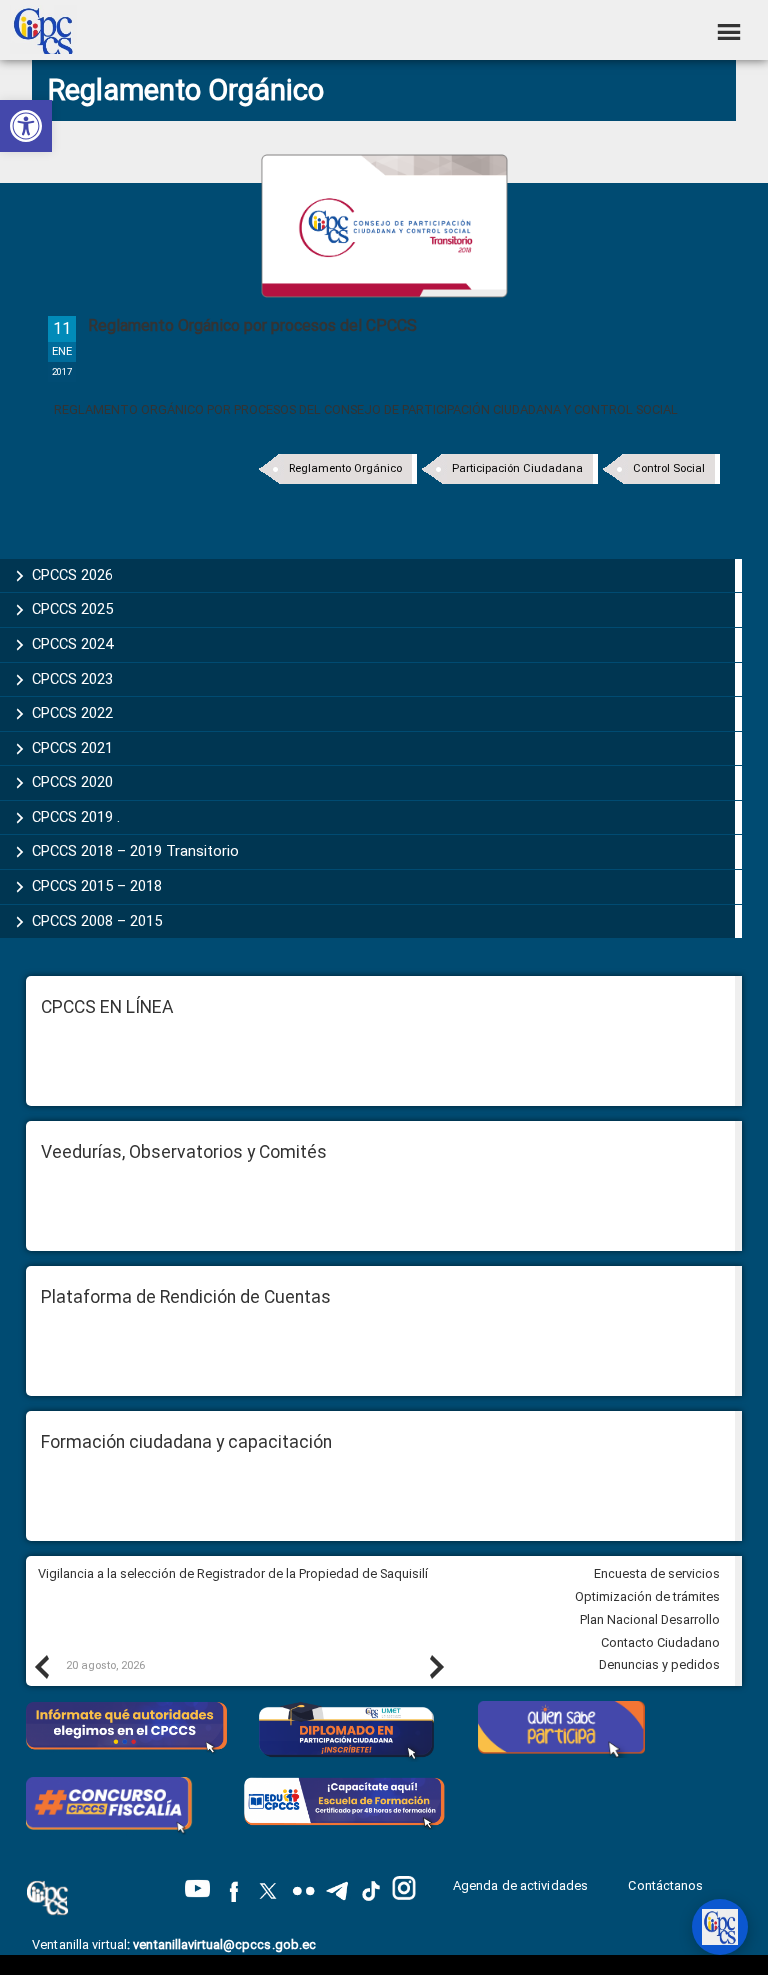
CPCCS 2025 (72, 609)
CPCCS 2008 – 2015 (97, 921)
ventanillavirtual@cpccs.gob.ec (224, 1944)
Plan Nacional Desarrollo (650, 1619)
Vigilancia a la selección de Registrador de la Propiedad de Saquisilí (233, 1573)
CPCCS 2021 (72, 748)
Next (436, 1666)
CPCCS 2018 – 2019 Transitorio (135, 851)
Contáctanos (667, 1885)
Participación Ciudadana (517, 468)
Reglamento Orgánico (345, 468)
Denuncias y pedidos (659, 1664)
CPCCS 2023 (72, 679)
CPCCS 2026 (72, 575)
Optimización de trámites (647, 1596)
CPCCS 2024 (72, 644)
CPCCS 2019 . (76, 817)
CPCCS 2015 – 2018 (97, 886)
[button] (26, 126)
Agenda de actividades (520, 1885)
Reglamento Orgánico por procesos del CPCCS (252, 325)
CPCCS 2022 (72, 713)
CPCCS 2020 (72, 782)
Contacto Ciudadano (660, 1642)
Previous (41, 1666)
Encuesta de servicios (657, 1573)
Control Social (669, 468)
